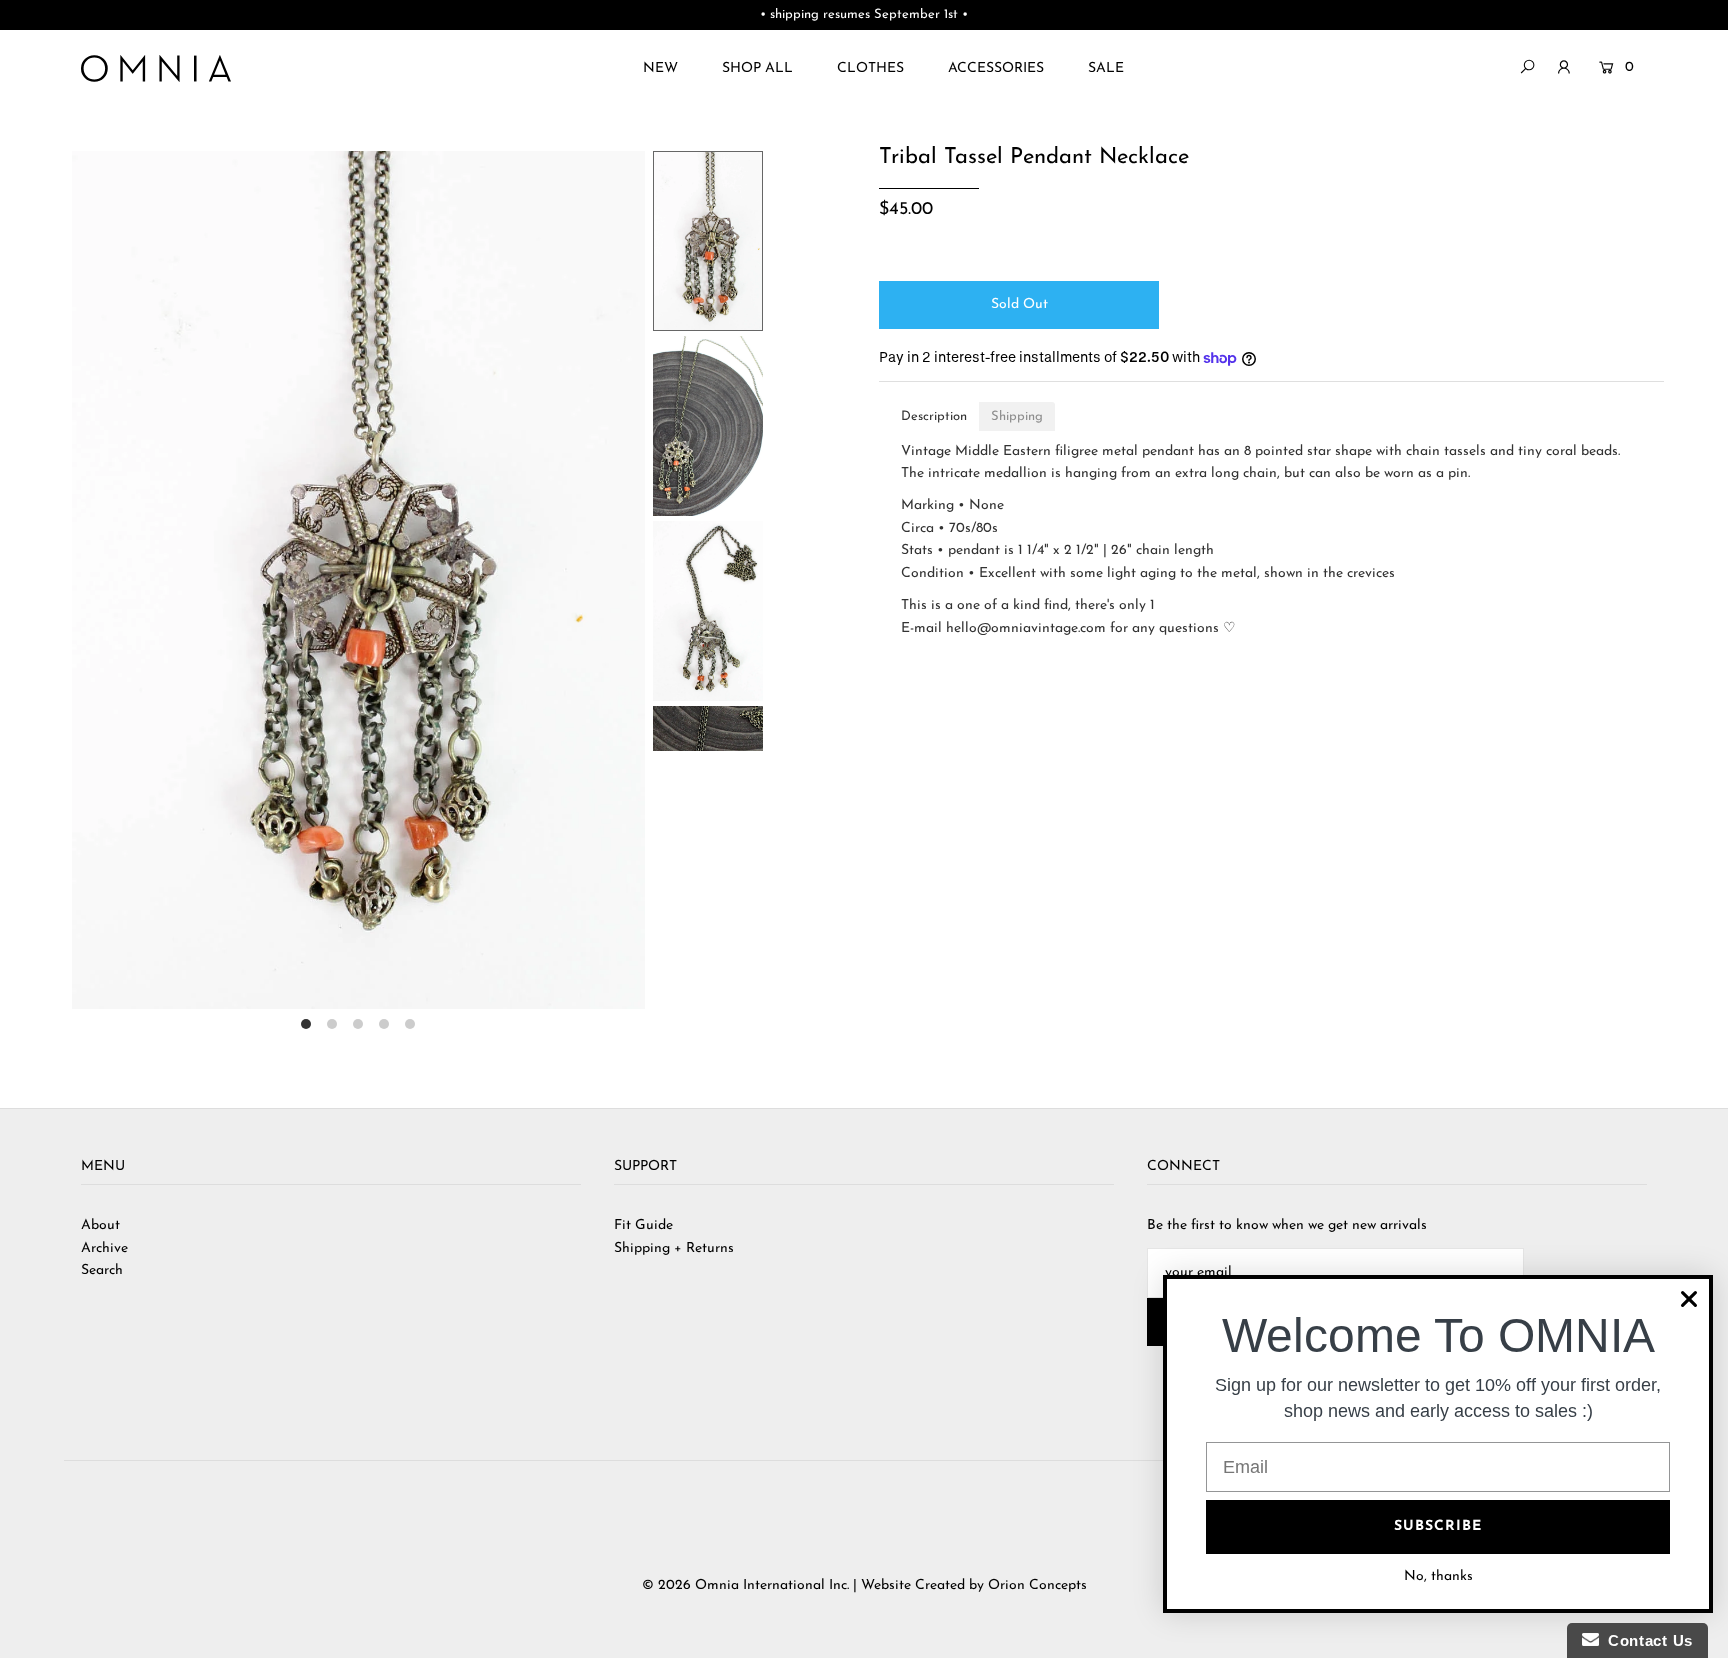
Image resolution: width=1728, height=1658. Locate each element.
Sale (1106, 68)
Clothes (870, 68)
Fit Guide (643, 1225)
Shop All (757, 68)
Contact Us (1646, 1640)
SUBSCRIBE (1438, 1526)
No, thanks (1438, 1576)
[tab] (934, 416)
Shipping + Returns (674, 1248)
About (100, 1225)
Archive (104, 1248)
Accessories (996, 68)
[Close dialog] (1689, 1299)
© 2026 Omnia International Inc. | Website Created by (815, 1585)
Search (102, 1270)
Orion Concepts (1037, 1585)
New (660, 68)
